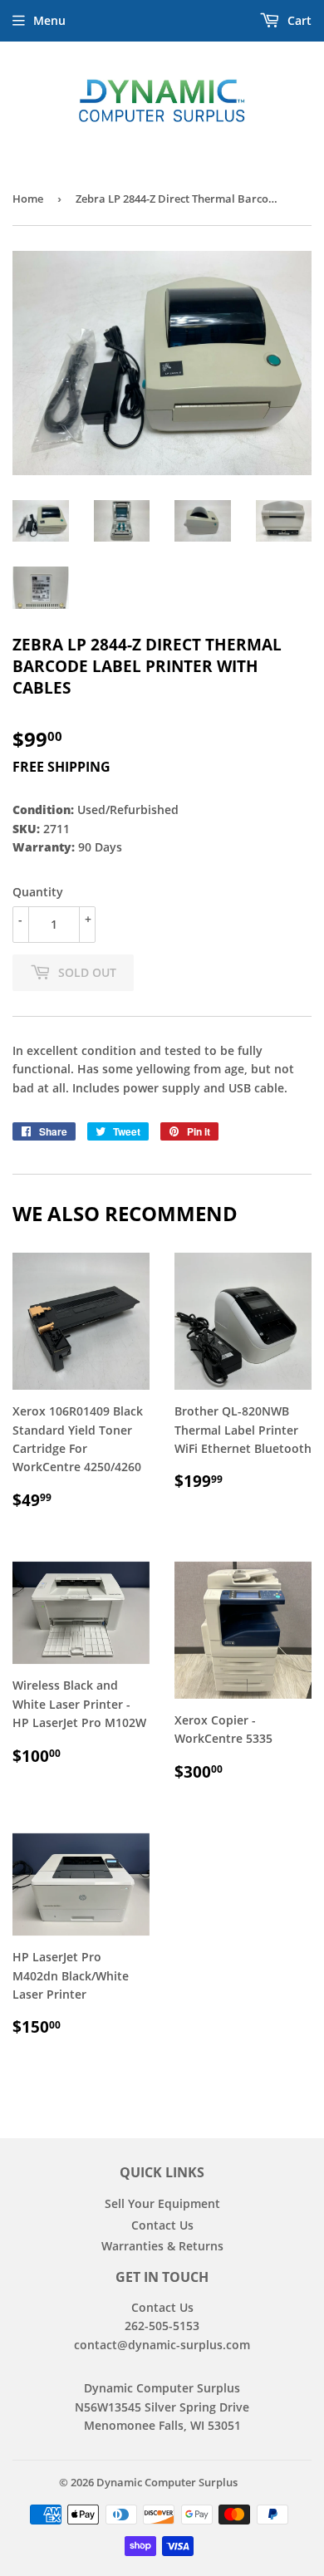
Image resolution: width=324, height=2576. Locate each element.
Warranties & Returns (162, 2246)
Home (28, 199)
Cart (298, 20)
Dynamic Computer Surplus (167, 2482)
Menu (49, 20)
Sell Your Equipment (162, 2203)
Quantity (38, 892)
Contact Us (162, 2225)
